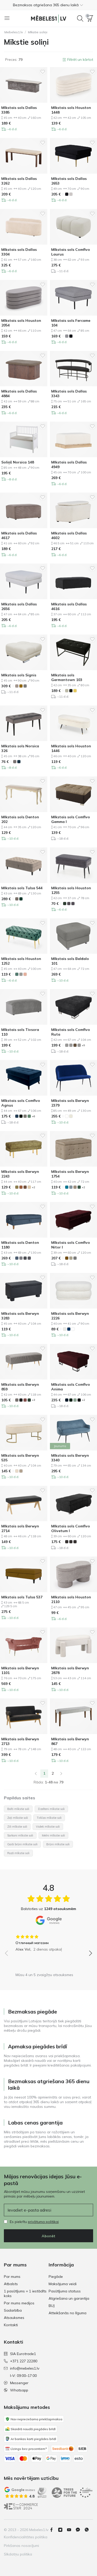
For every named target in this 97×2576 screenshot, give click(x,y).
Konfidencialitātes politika (26, 2537)
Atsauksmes (14, 2318)
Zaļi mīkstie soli (18, 1818)
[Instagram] (62, 2530)
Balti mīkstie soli (18, 1809)
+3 (33, 1400)
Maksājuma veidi (63, 2284)
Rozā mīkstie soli (18, 1853)
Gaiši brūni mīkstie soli (22, 1844)
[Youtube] (71, 2530)
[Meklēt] (80, 18)
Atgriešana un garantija (69, 2298)
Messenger (19, 2383)
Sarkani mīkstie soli (20, 1835)
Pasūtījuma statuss (65, 2291)
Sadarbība (13, 2310)
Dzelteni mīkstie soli (51, 1809)
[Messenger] (80, 2530)
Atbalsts (11, 2284)
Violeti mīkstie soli (48, 1827)
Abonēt (48, 2236)
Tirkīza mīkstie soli (49, 1818)
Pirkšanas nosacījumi (21, 2546)
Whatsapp (19, 2390)
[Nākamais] (61, 1774)
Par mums (12, 2277)
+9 (83, 1045)
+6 (33, 1116)
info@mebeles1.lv (25, 2368)
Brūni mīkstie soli (58, 1844)
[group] (48, 1941)
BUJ (52, 2306)
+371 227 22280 (24, 2361)
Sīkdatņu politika (18, 2554)
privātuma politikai (43, 2222)
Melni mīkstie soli (53, 1835)
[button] (48, 5)
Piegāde (56, 2277)
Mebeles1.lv (14, 32)
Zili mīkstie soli (17, 1827)
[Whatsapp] (89, 2530)
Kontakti (11, 2325)
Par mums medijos (19, 2303)
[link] (36, 1774)
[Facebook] (54, 2530)
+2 (33, 1187)
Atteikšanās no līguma (68, 2313)
